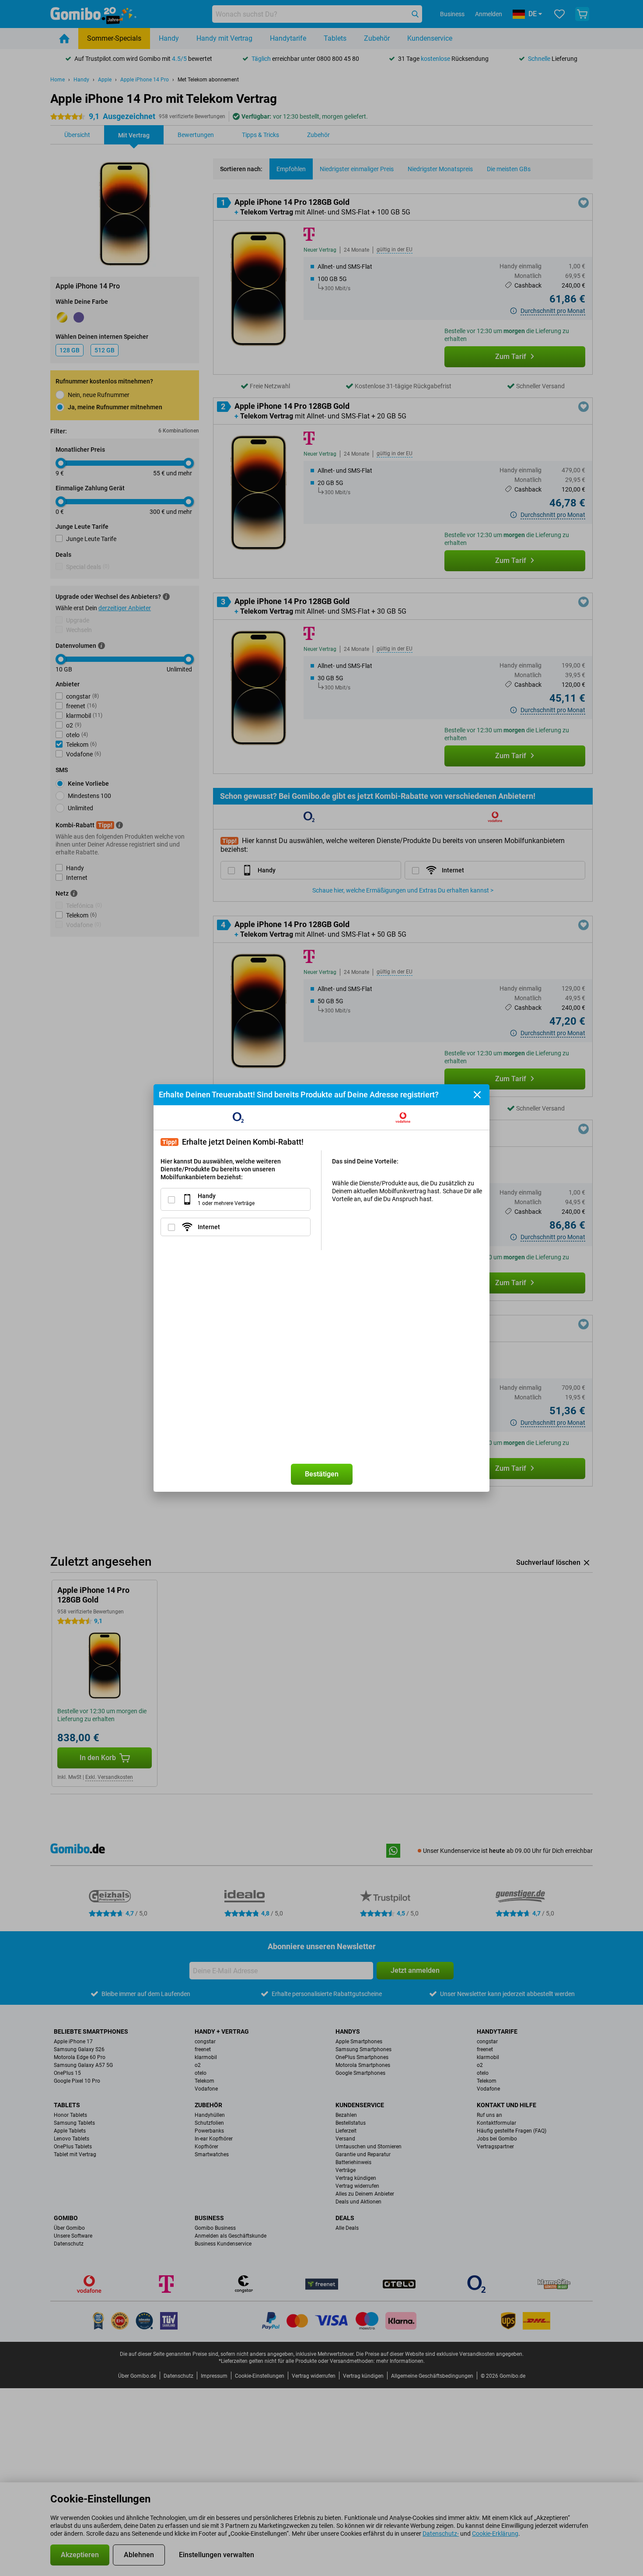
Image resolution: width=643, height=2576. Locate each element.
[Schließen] (477, 1095)
